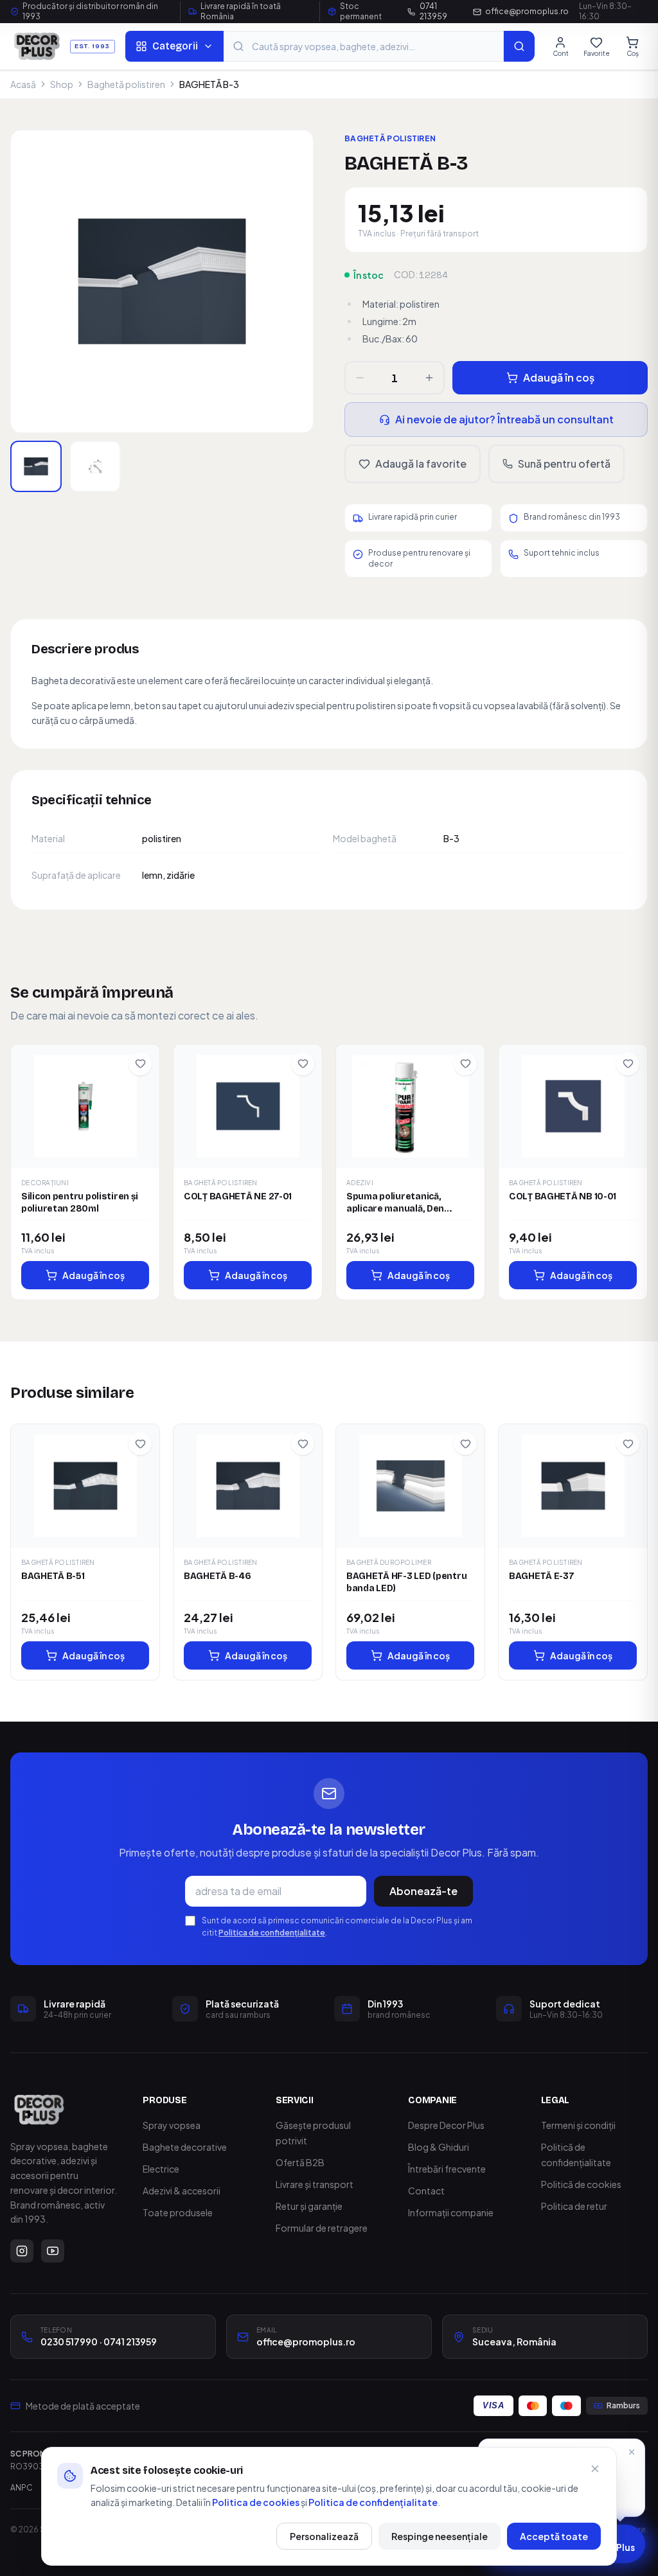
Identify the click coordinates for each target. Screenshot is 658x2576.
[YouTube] (53, 2251)
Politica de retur (574, 2206)
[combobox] (364, 46)
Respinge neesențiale (440, 2536)
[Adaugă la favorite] (140, 1064)
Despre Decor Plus (446, 2125)
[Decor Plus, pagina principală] (39, 2110)
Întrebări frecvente (447, 2169)
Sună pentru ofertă (564, 463)
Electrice (161, 2169)
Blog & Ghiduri (439, 2147)
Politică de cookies (581, 2184)
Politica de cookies (256, 2502)
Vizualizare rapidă (90, 1108)
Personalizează (324, 2536)
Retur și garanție (309, 2206)
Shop (62, 84)
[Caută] (519, 46)
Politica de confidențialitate (272, 1933)
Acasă (23, 84)
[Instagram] (22, 2251)
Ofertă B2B (300, 2162)
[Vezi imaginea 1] (36, 466)
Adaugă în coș (559, 377)
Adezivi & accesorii (182, 2191)
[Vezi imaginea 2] (95, 466)
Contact (426, 2191)
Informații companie (451, 2212)
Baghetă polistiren (126, 84)
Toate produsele (178, 2212)
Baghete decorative (185, 2147)
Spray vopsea (172, 2125)
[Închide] (595, 2469)
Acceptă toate (554, 2536)
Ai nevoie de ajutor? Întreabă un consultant (504, 419)
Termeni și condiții (578, 2125)
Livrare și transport (315, 2184)
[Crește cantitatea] (429, 378)
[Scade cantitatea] (360, 378)
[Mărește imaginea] (162, 281)
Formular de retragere (322, 2228)
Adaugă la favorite (421, 463)
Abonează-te (423, 1891)
